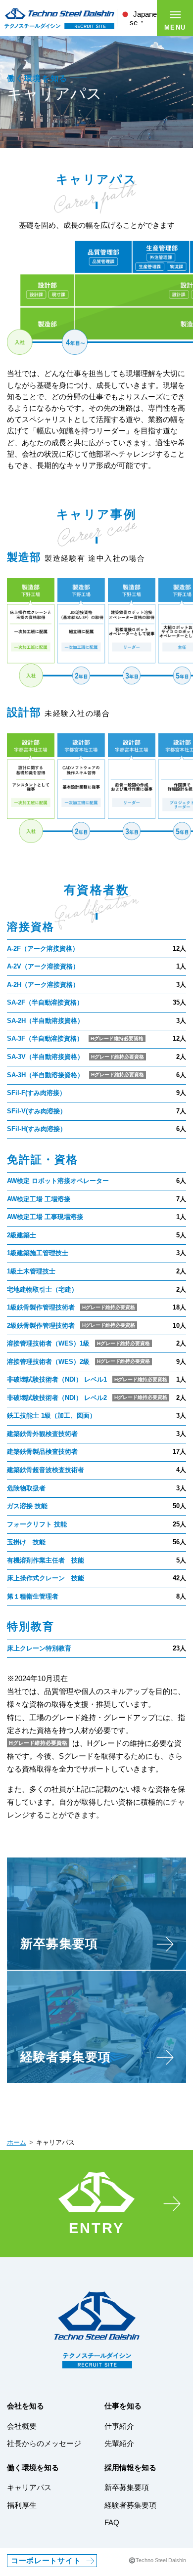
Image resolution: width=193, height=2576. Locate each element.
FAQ (112, 2523)
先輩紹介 (119, 2444)
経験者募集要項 (130, 2505)
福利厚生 (22, 2505)
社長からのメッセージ (44, 2444)
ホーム (17, 2143)
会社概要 (22, 2426)
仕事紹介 (119, 2426)
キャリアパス (29, 2488)
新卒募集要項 (127, 2488)
